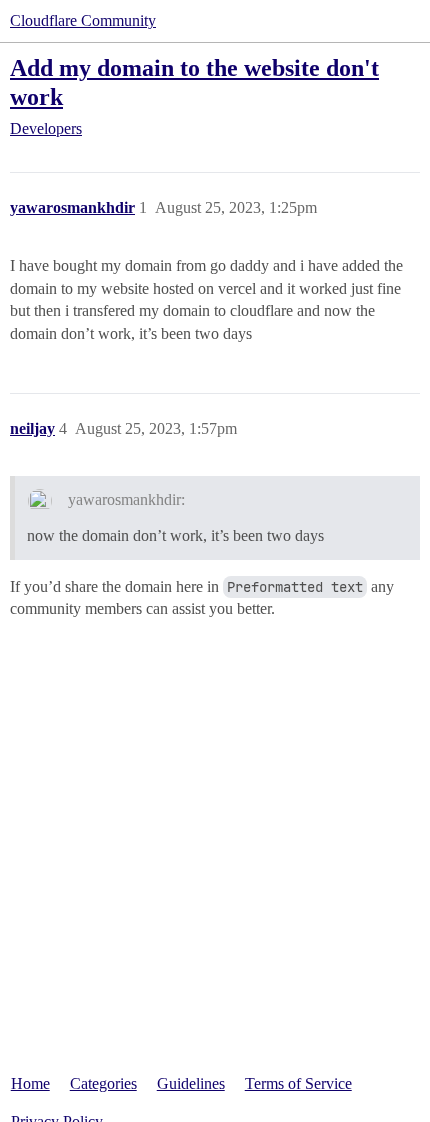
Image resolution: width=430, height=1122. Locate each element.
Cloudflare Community (83, 20)
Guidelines (191, 1083)
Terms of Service (298, 1083)
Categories (103, 1083)
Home (30, 1083)
